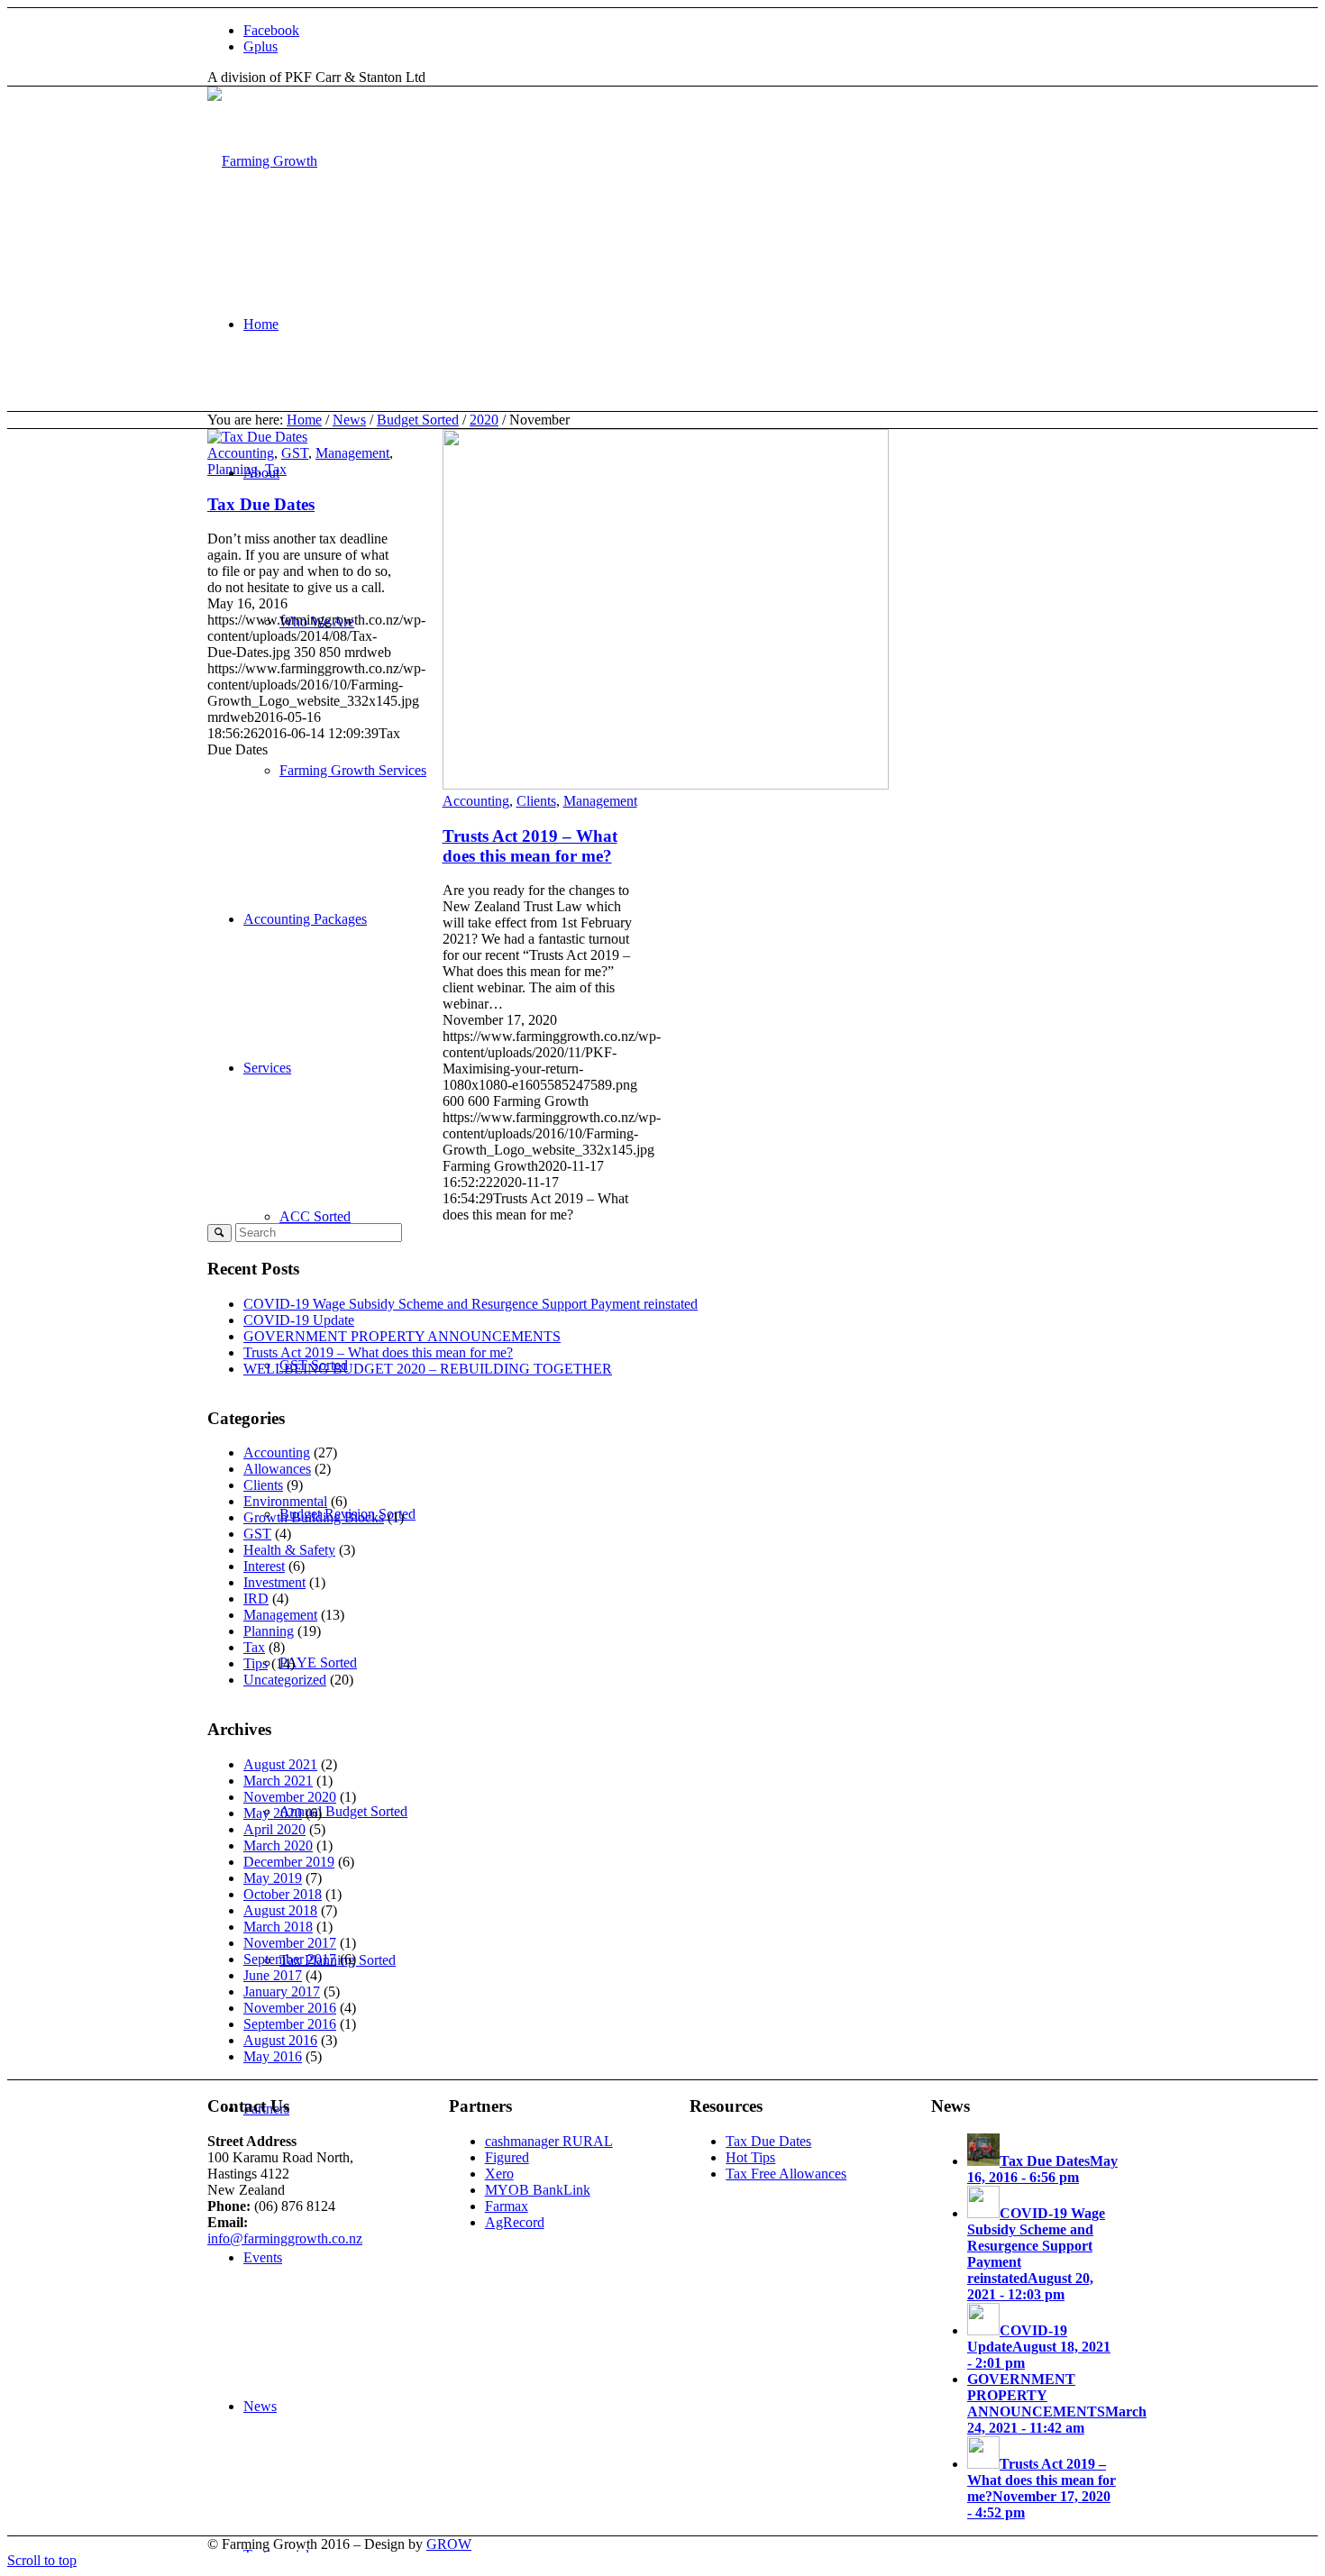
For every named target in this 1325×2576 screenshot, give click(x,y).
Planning (233, 469)
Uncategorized (285, 1680)
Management (352, 453)
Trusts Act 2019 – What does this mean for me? (530, 846)
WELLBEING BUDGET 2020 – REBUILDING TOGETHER (428, 1369)
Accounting (241, 453)
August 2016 (280, 2040)
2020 (484, 420)
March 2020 (278, 1845)
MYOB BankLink (538, 2190)
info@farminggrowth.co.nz (285, 2238)
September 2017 (290, 1959)
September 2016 (290, 2024)
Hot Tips (750, 2157)
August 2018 (280, 1910)
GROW (449, 2544)
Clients (536, 801)
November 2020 (290, 1797)
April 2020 (274, 1829)
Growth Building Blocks (314, 1517)
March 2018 (278, 1927)
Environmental (285, 1501)
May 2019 (273, 1878)
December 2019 (289, 1862)
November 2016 (290, 2008)
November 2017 (290, 1943)
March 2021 (278, 1781)
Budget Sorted (418, 420)
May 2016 (273, 2056)
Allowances (277, 1469)
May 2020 (273, 1813)
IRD (256, 1599)
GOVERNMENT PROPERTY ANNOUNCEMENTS (402, 1336)
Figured (507, 2157)
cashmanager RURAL (549, 2141)
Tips (256, 1663)
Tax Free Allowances (786, 2174)
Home (304, 420)
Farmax (507, 2206)
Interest (264, 1566)
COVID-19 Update (299, 1320)
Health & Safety (289, 1550)
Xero (499, 2174)
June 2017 (273, 1975)
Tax (276, 469)
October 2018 (283, 1894)
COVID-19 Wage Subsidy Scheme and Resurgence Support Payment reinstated (471, 1304)
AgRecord (515, 2222)
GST (295, 453)
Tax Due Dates (261, 504)
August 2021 (280, 1764)
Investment (274, 1582)
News (349, 420)
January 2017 (282, 1991)
